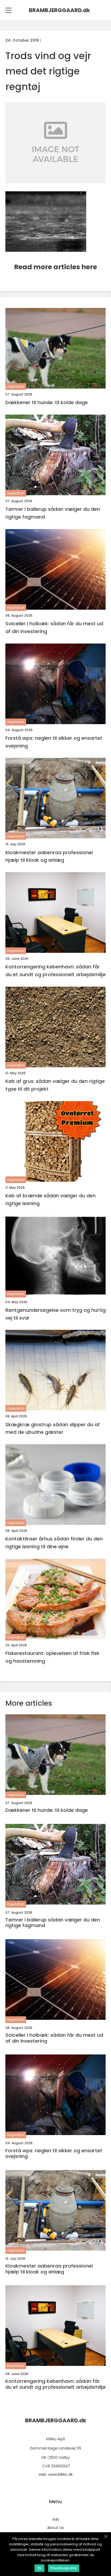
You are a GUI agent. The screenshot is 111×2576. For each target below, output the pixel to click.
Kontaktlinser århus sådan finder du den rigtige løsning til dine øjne (54, 1543)
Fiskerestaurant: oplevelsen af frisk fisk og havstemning (52, 1657)
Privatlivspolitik (64, 2568)
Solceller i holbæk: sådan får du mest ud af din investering (54, 627)
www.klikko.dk (60, 2474)
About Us (55, 2528)
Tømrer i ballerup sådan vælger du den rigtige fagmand (53, 513)
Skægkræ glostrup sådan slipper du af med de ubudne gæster (53, 1428)
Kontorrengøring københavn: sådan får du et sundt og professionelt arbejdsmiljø (55, 971)
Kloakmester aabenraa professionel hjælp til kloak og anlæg (49, 856)
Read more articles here (55, 267)
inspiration (16, 387)
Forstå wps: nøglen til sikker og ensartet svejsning (54, 742)
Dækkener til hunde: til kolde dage (47, 402)
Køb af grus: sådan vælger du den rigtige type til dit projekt (55, 1085)
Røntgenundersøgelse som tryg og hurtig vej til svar (55, 1314)
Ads (56, 2519)
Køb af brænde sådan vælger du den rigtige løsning (51, 1199)
